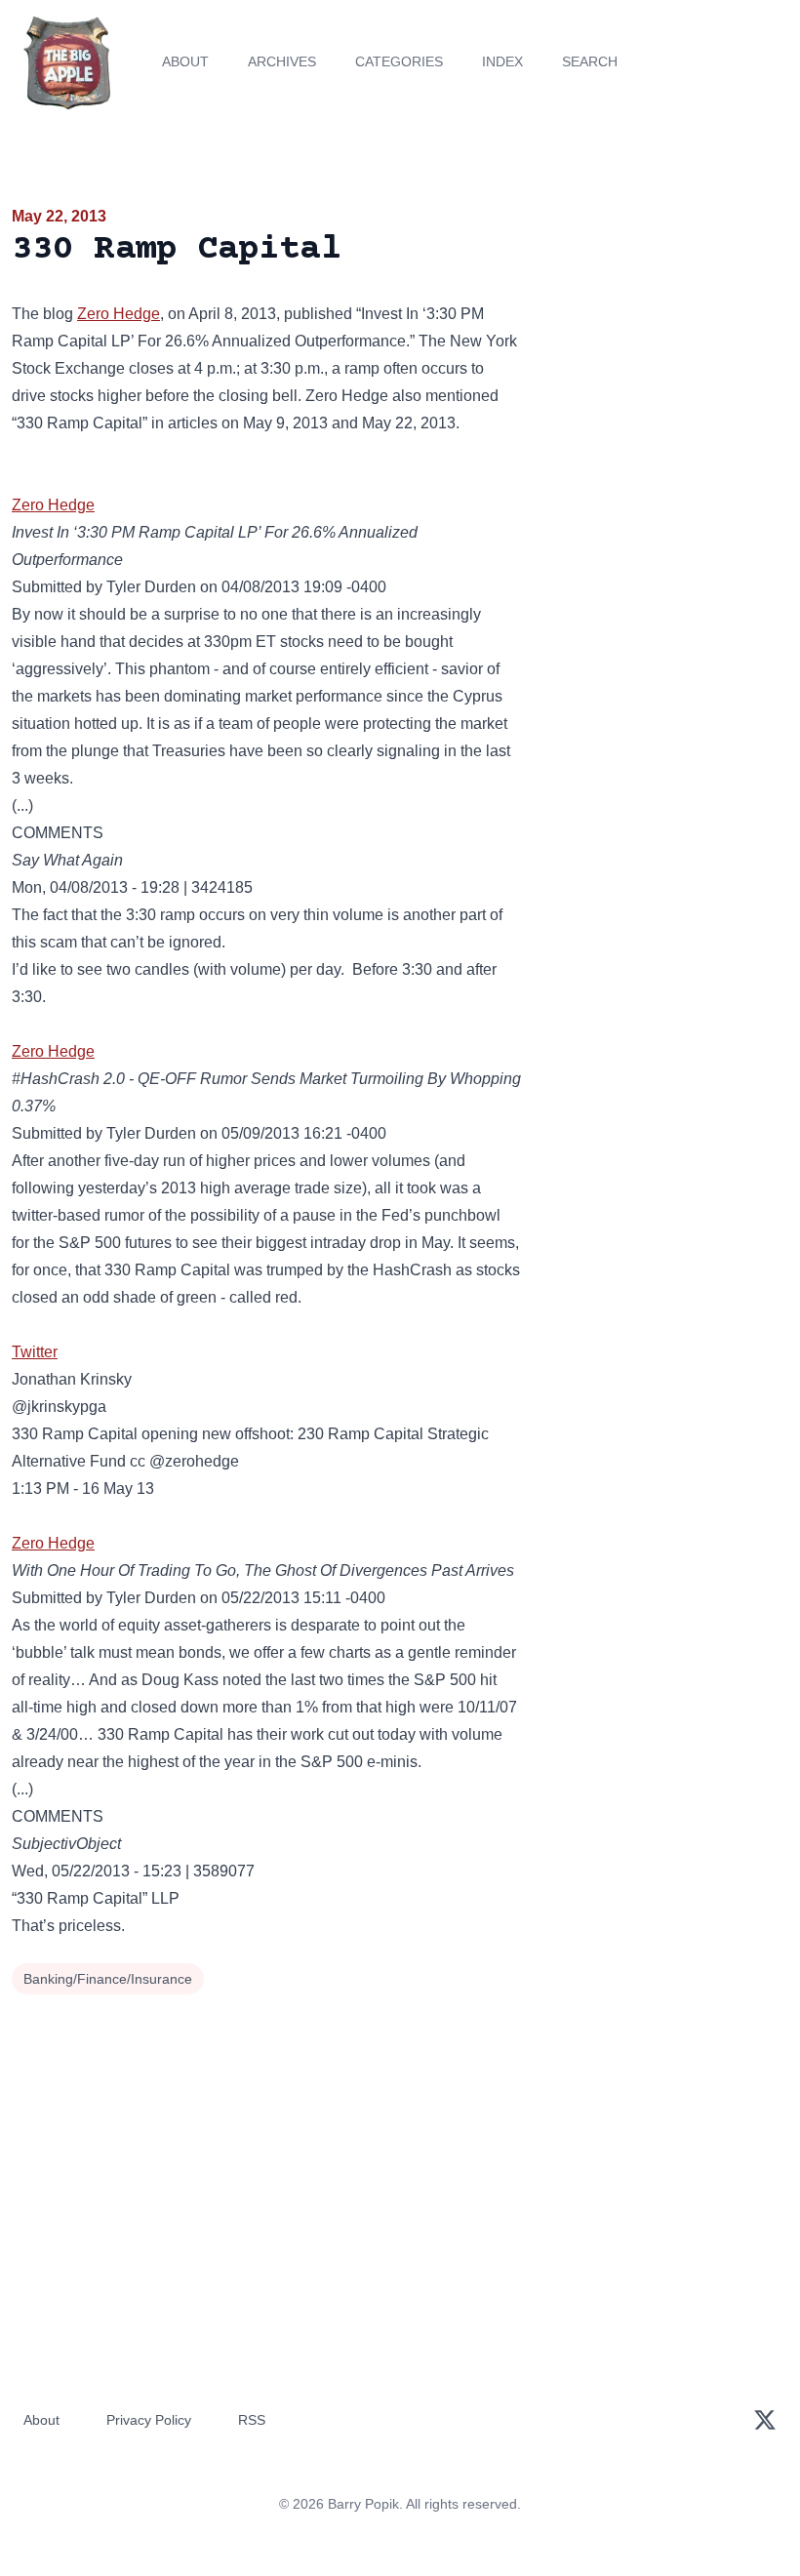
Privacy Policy (149, 2420)
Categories (399, 61)
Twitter (35, 1352)
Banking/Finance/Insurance (108, 1979)
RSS (252, 2420)
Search (590, 61)
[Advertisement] (667, 316)
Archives (282, 61)
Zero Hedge (119, 314)
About (185, 61)
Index (502, 61)
